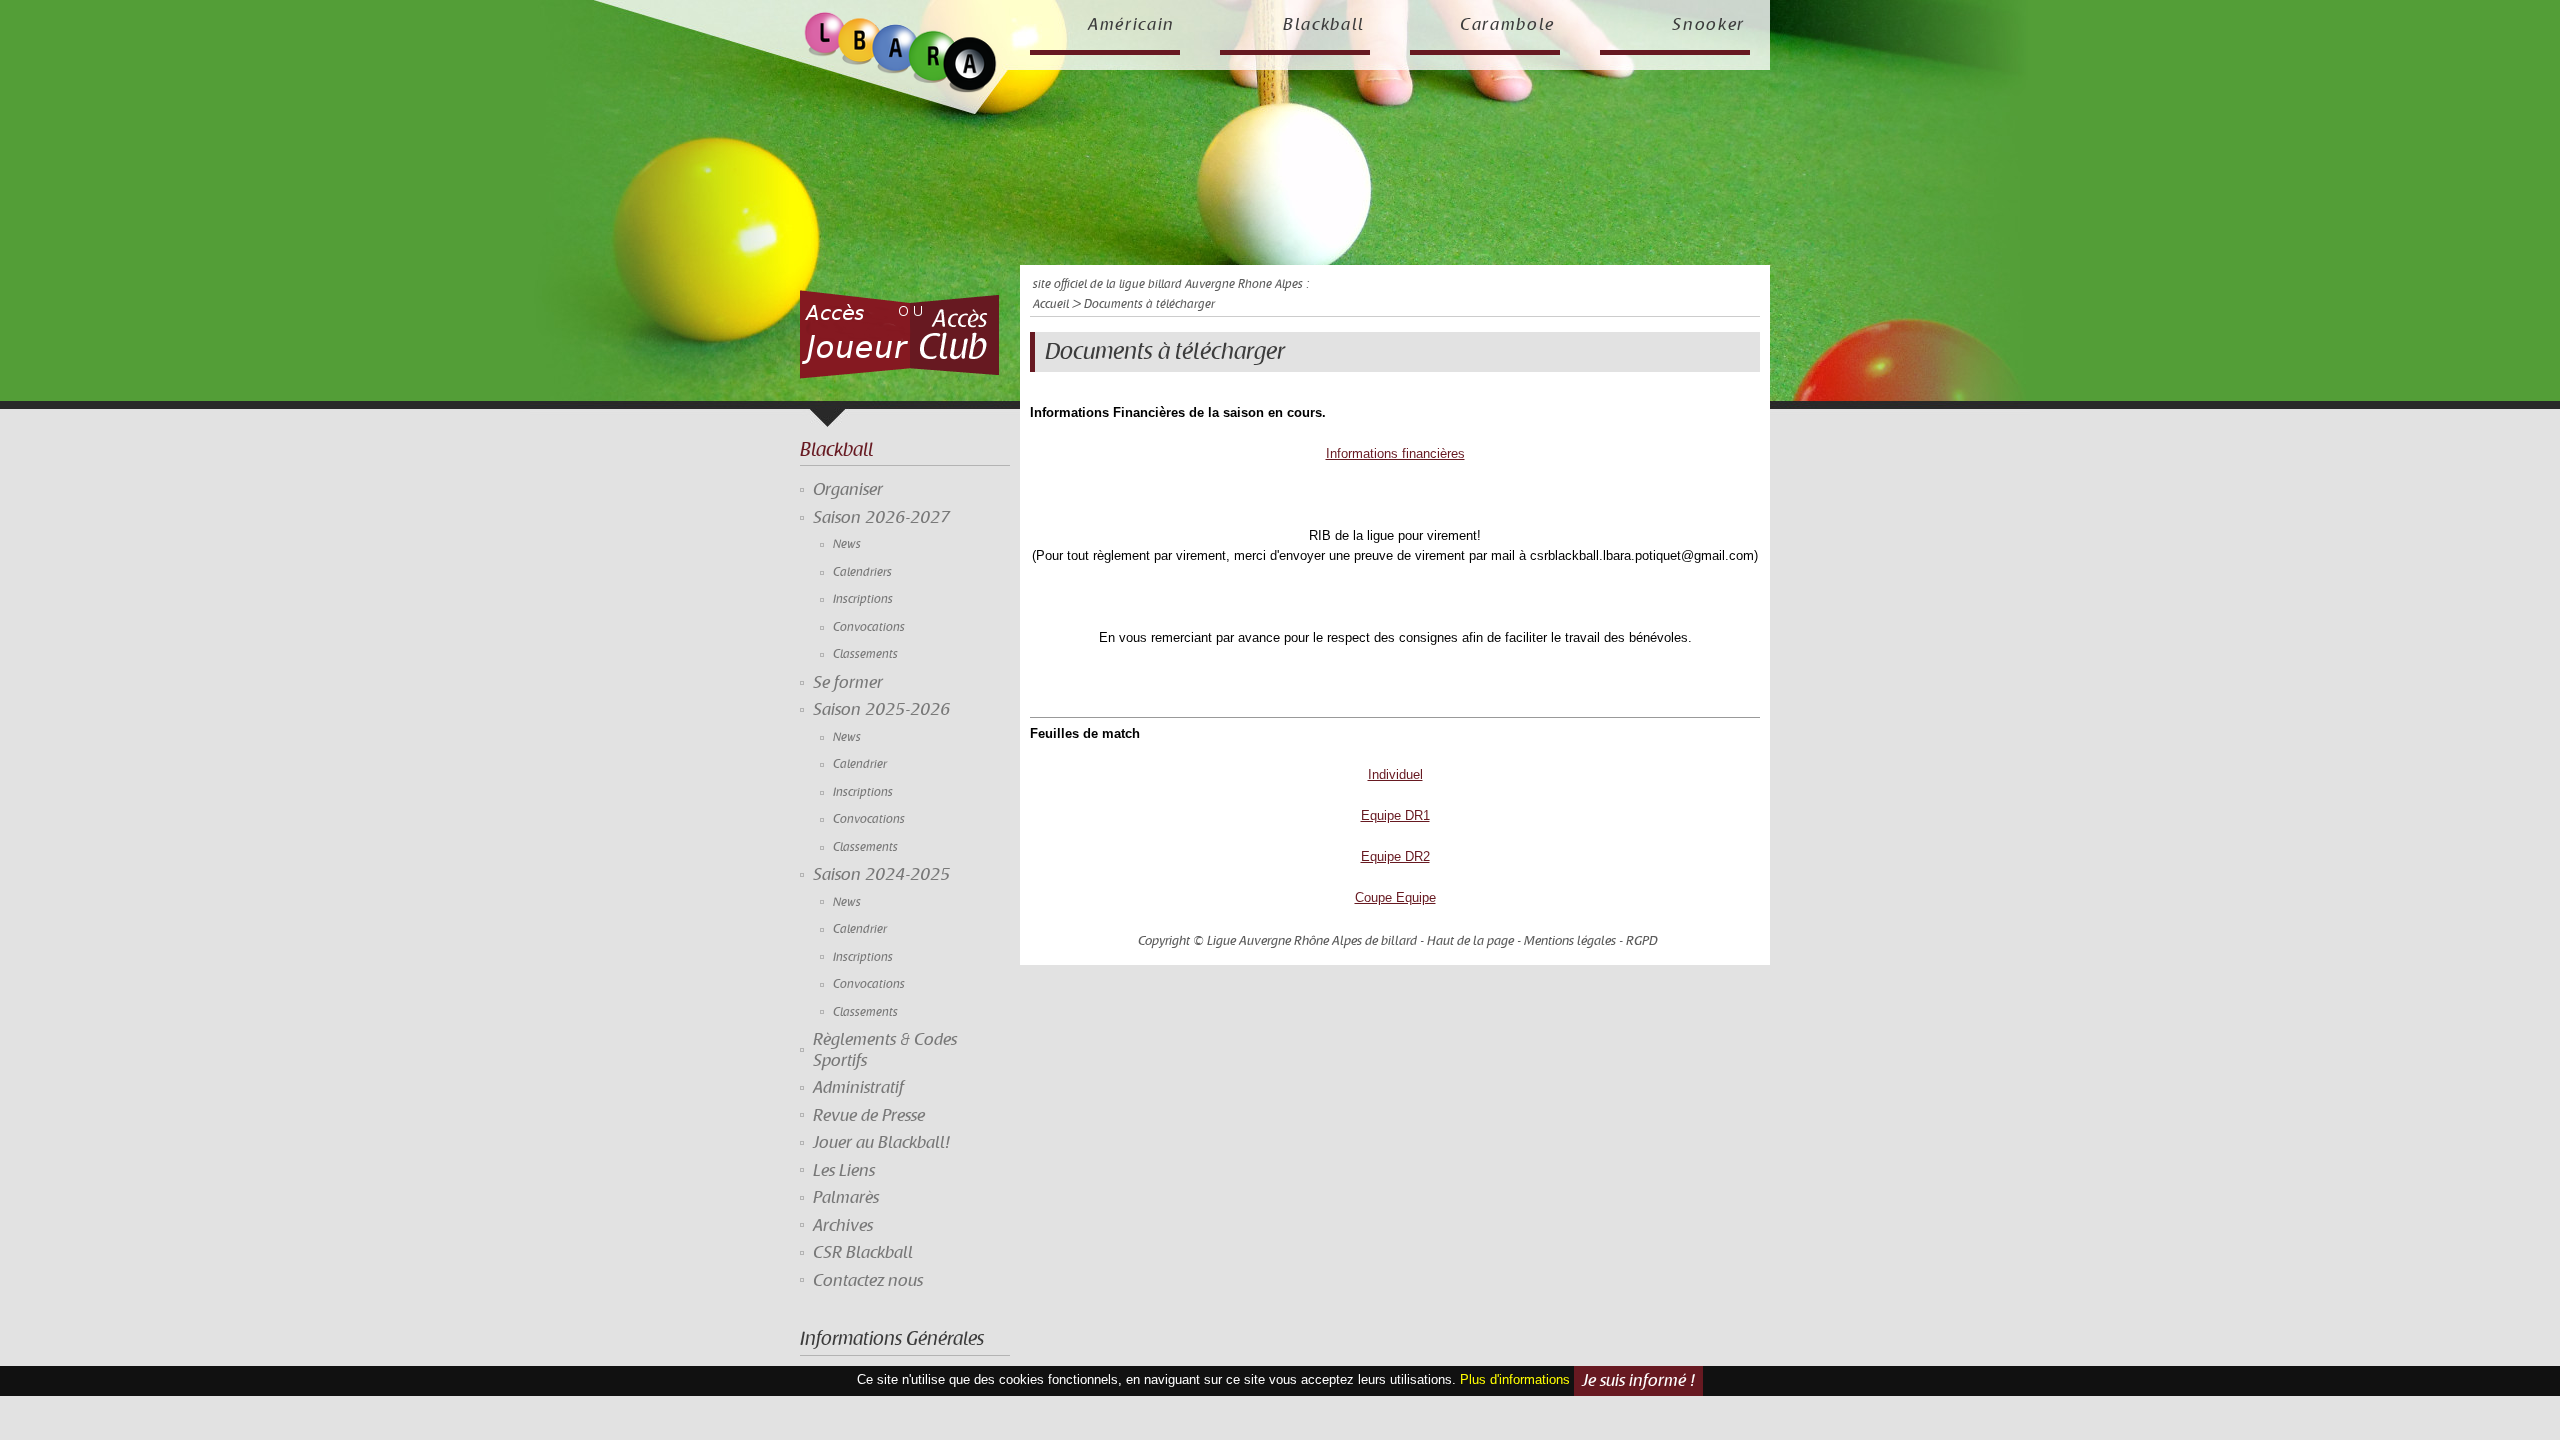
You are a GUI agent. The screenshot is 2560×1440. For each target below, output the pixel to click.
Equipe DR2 (1395, 856)
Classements (865, 654)
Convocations (869, 627)
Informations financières (1395, 453)
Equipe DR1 (1395, 815)
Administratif (858, 1088)
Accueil (1051, 304)
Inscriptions (863, 599)
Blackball (1324, 25)
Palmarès (846, 1198)
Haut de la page (1470, 941)
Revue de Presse (869, 1116)
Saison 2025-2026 (881, 710)
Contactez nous (868, 1281)
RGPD (1642, 941)
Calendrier (860, 764)
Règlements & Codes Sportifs (885, 1050)
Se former (848, 683)
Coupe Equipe (1395, 897)
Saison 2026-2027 (881, 518)
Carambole (1507, 25)
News (847, 544)
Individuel (1395, 774)
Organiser (848, 490)
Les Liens (844, 1171)
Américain (1131, 25)
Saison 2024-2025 (881, 875)
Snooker (1708, 25)
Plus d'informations (1515, 1379)
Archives (843, 1226)
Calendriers (862, 572)
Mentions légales (1570, 941)
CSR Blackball (863, 1253)
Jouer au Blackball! (881, 1143)
